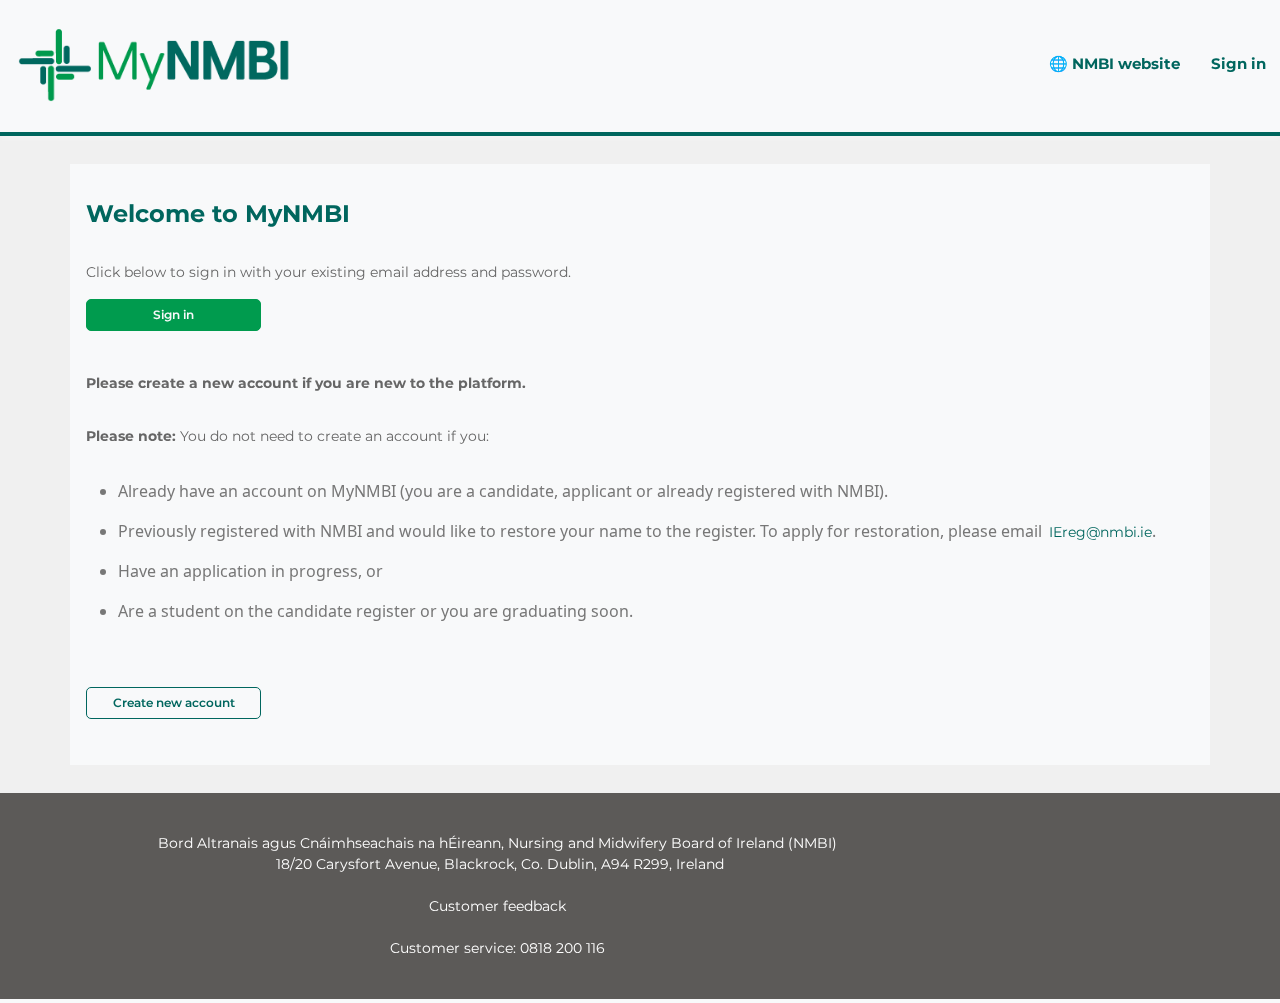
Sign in (1238, 63)
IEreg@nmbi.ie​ (1100, 532)
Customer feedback (497, 906)
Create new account (174, 702)
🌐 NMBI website (1114, 63)
